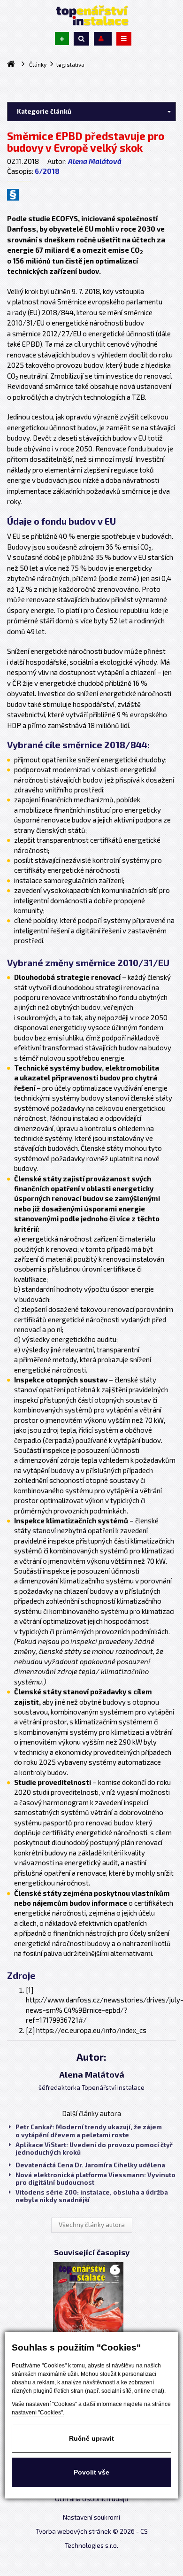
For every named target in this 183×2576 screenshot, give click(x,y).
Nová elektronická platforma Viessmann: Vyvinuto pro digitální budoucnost (95, 2179)
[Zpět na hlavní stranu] (91, 16)
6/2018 (47, 171)
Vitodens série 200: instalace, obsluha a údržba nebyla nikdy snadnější (92, 2196)
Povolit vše (91, 2472)
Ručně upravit (91, 2438)
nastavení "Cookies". (38, 2413)
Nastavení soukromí (91, 2517)
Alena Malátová (95, 161)
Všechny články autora (92, 2225)
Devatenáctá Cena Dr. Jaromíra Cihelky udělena (90, 2165)
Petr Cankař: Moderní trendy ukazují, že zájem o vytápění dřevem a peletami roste (89, 2131)
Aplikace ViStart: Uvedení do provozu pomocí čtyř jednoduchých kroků (94, 2149)
